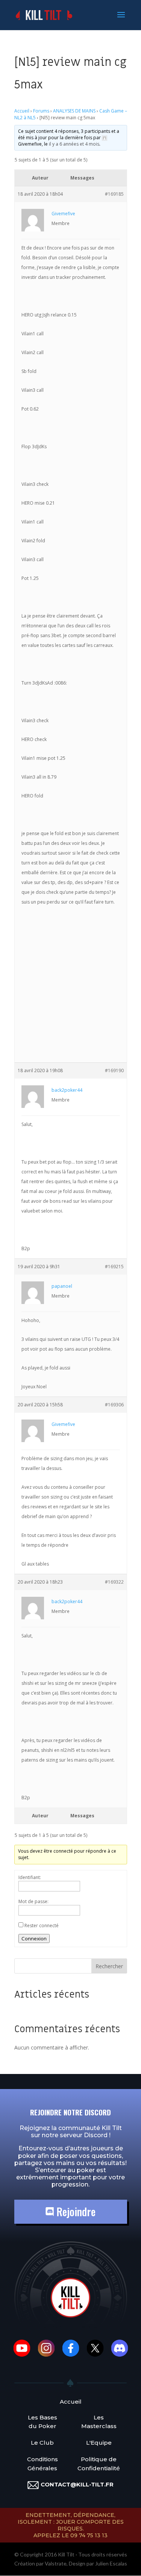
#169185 (114, 194)
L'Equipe (99, 2443)
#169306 (114, 1405)
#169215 (114, 1267)
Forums (41, 111)
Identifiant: (30, 1877)
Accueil (22, 111)
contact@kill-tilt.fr (77, 2484)
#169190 (114, 1070)
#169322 (114, 1582)
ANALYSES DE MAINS (74, 111)
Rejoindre (75, 2212)
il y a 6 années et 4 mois (74, 144)
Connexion (34, 1938)
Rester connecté (42, 1926)
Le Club (42, 2443)
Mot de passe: (33, 1901)
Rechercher (109, 1966)
